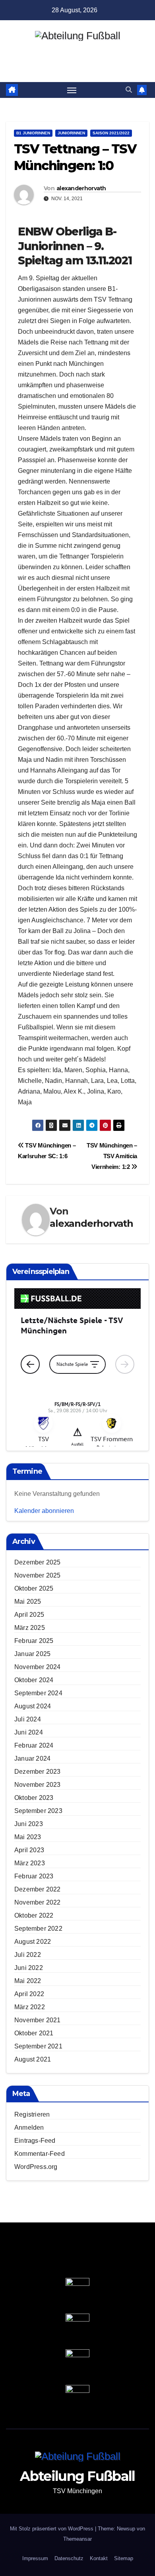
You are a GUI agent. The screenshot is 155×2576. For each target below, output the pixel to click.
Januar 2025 (32, 1654)
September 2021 (38, 2046)
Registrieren (32, 2114)
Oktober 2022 (34, 1915)
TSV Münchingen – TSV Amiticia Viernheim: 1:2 (112, 1156)
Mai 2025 (28, 1602)
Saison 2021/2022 (111, 133)
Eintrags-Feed (35, 2141)
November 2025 (38, 1575)
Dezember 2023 (38, 1772)
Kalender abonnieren (44, 1511)
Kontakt (99, 2558)
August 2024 (33, 1706)
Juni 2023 (29, 1824)
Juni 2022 (29, 1968)
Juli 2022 (28, 1955)
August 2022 (33, 1942)
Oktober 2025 (34, 1588)
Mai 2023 (28, 1837)
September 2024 (38, 1693)
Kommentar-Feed (40, 2154)
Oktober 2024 (34, 1680)
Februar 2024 (34, 1745)
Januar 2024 (32, 1758)
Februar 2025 (34, 1641)
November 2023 (38, 1785)
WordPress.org (36, 2167)
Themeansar (77, 2539)
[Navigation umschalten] (72, 90)
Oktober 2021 (34, 2033)
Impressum (35, 2558)
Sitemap (124, 2558)
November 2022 (38, 1902)
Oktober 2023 (34, 1798)
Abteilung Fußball (77, 50)
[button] (129, 90)
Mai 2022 (28, 1981)
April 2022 (29, 1994)
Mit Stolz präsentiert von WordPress (52, 2529)
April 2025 (29, 1615)
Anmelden (29, 2128)
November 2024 (38, 1667)
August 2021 (33, 2059)
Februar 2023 (34, 1876)
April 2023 (29, 1850)
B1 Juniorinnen (33, 133)
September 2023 (38, 1811)
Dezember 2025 (38, 1562)
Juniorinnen (71, 133)
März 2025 (30, 1628)
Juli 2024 (28, 1719)
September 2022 (38, 1929)
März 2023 (30, 1863)
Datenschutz (69, 2558)
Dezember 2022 (38, 1889)
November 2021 (38, 2020)
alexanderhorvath (81, 188)
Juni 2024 (29, 1732)
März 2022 (30, 2007)
